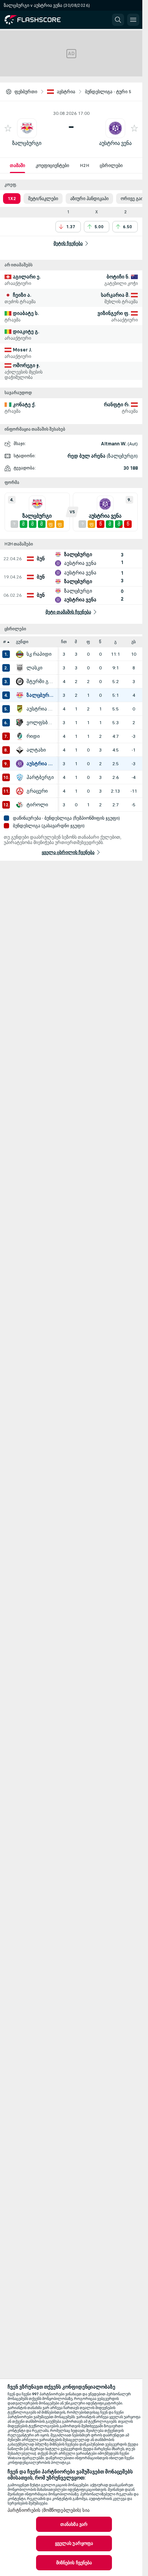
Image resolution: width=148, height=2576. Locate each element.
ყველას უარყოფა (74, 2543)
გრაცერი (37, 791)
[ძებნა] (118, 20)
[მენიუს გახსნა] (133, 20)
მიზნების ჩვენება (74, 2563)
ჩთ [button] (64, 642)
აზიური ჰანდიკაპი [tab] (89, 199)
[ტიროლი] (20, 805)
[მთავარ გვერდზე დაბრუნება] (39, 20)
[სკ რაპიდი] (20, 654)
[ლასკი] (20, 668)
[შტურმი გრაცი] (20, 682)
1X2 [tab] (12, 199)
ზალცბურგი (27, 143)
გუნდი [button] (22, 642)
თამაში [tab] (17, 165)
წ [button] (100, 642)
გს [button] (134, 642)
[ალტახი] (20, 750)
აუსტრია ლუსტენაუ (40, 709)
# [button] (5, 642)
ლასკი (35, 668)
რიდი (33, 736)
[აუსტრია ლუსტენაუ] (20, 709)
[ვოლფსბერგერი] (20, 723)
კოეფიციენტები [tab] (52, 165)
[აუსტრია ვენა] (20, 764)
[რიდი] (20, 736)
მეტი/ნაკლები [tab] (43, 199)
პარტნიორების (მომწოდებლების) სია (49, 2510)
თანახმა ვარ (74, 2524)
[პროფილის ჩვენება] (27, 128)
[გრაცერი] (20, 791)
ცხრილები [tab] (111, 165)
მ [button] (76, 642)
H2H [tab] (84, 165)
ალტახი (36, 750)
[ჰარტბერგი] (20, 777)
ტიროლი (37, 805)
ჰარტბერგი (40, 777)
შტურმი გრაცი (40, 682)
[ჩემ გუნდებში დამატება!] (8, 128)
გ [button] (115, 642)
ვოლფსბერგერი (40, 723)
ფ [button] (88, 642)
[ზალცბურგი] (20, 695)
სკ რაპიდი (39, 654)
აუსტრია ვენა (115, 143)
